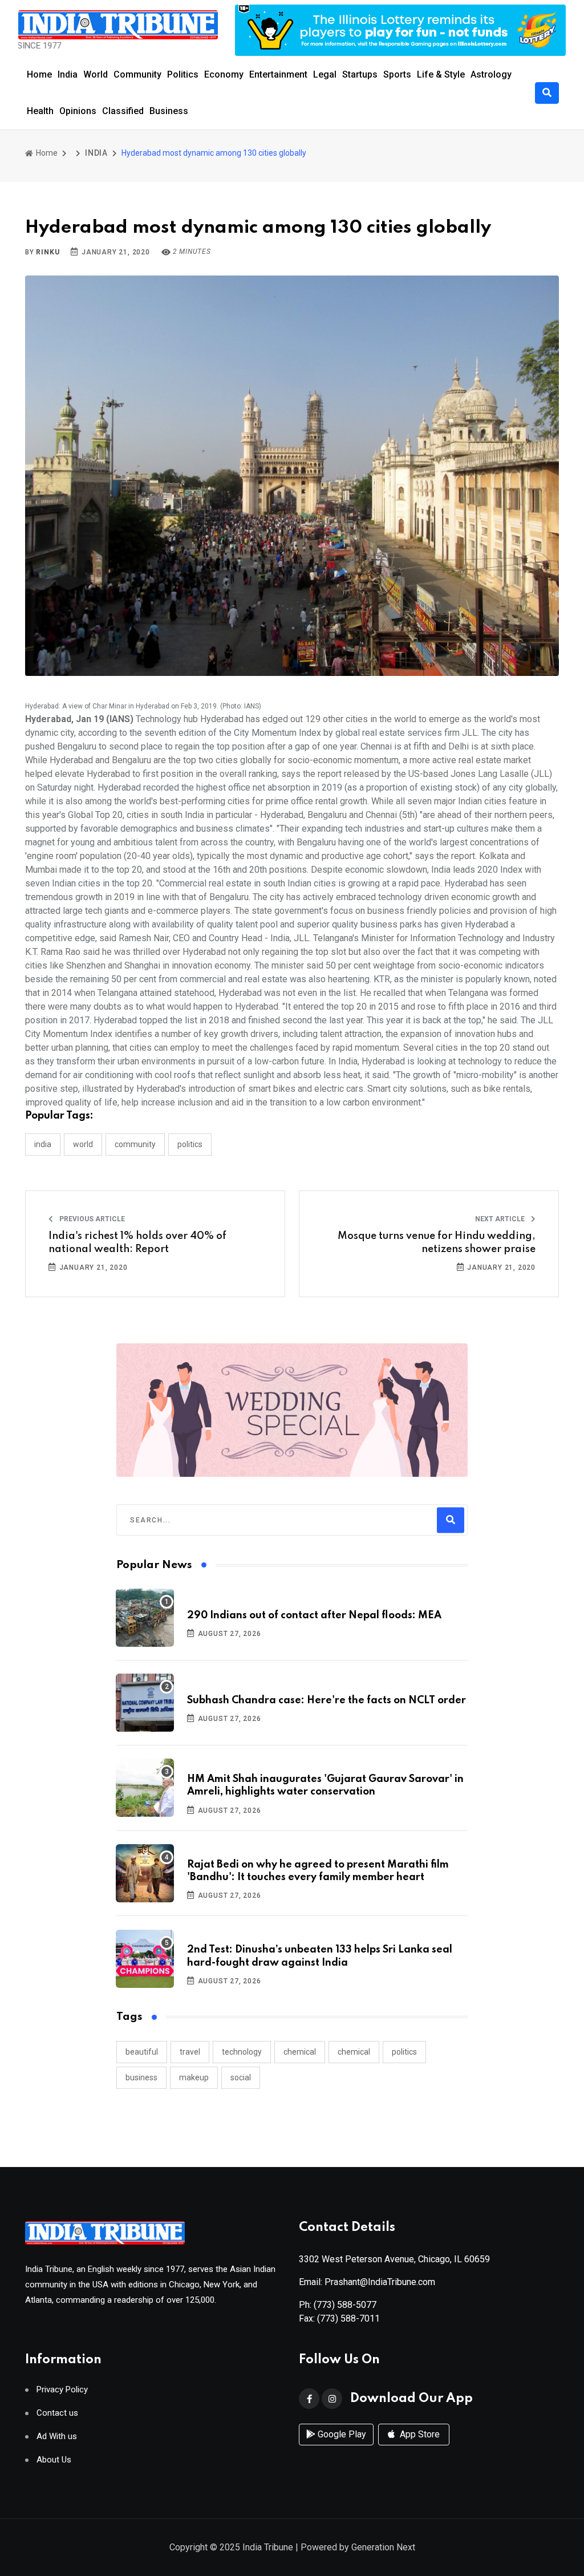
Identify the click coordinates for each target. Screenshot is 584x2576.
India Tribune (268, 2547)
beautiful (142, 2052)
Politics (183, 74)
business (141, 2077)
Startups (360, 74)
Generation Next (383, 2547)
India (68, 74)
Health (40, 111)
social (241, 2077)
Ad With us (57, 2437)
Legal (325, 74)
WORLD (83, 1144)
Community (137, 74)
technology (242, 2052)
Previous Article (91, 1219)
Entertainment (278, 74)
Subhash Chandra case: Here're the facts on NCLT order (327, 1700)
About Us (54, 2460)
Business (169, 111)
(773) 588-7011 (348, 2318)
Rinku (48, 252)
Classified (123, 111)
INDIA (96, 153)
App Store (419, 2434)
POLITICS (190, 1144)
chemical (300, 2052)
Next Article (501, 1219)
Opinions (78, 111)
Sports (397, 74)
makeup (194, 2077)
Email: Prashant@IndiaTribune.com (367, 2282)
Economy (224, 74)
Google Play (341, 2434)
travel (190, 2052)
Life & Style (441, 74)
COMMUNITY (135, 1144)
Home (39, 74)
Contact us (57, 2413)
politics (404, 2052)
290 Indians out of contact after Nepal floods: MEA (314, 1615)
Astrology (491, 74)
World (96, 74)
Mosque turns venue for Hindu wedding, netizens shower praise (437, 1242)
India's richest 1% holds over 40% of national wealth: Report (137, 1242)
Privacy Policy (62, 2390)
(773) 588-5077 (345, 2305)
